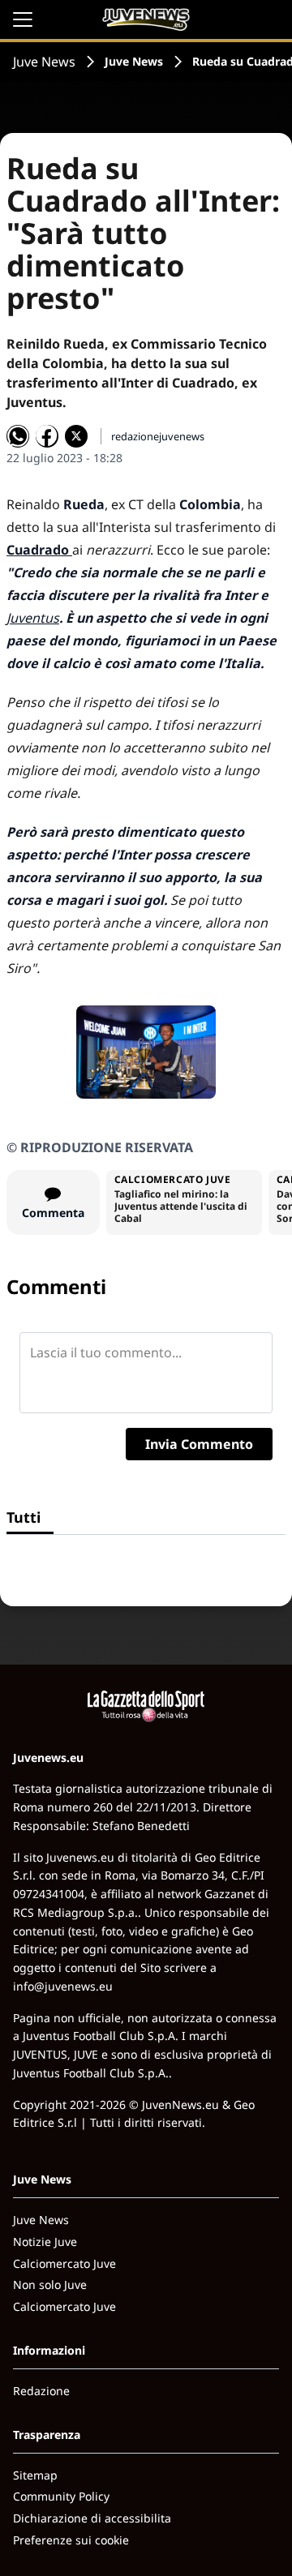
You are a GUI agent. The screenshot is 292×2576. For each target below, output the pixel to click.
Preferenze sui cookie (71, 2540)
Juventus (33, 618)
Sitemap (35, 2475)
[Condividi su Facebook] (47, 436)
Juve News (44, 62)
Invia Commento (199, 1444)
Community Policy (61, 2496)
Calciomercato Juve (64, 2263)
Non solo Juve (50, 2285)
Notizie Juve (45, 2242)
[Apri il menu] (23, 19)
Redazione (41, 2391)
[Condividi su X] (76, 436)
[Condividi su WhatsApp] (18, 436)
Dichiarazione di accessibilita (92, 2518)
